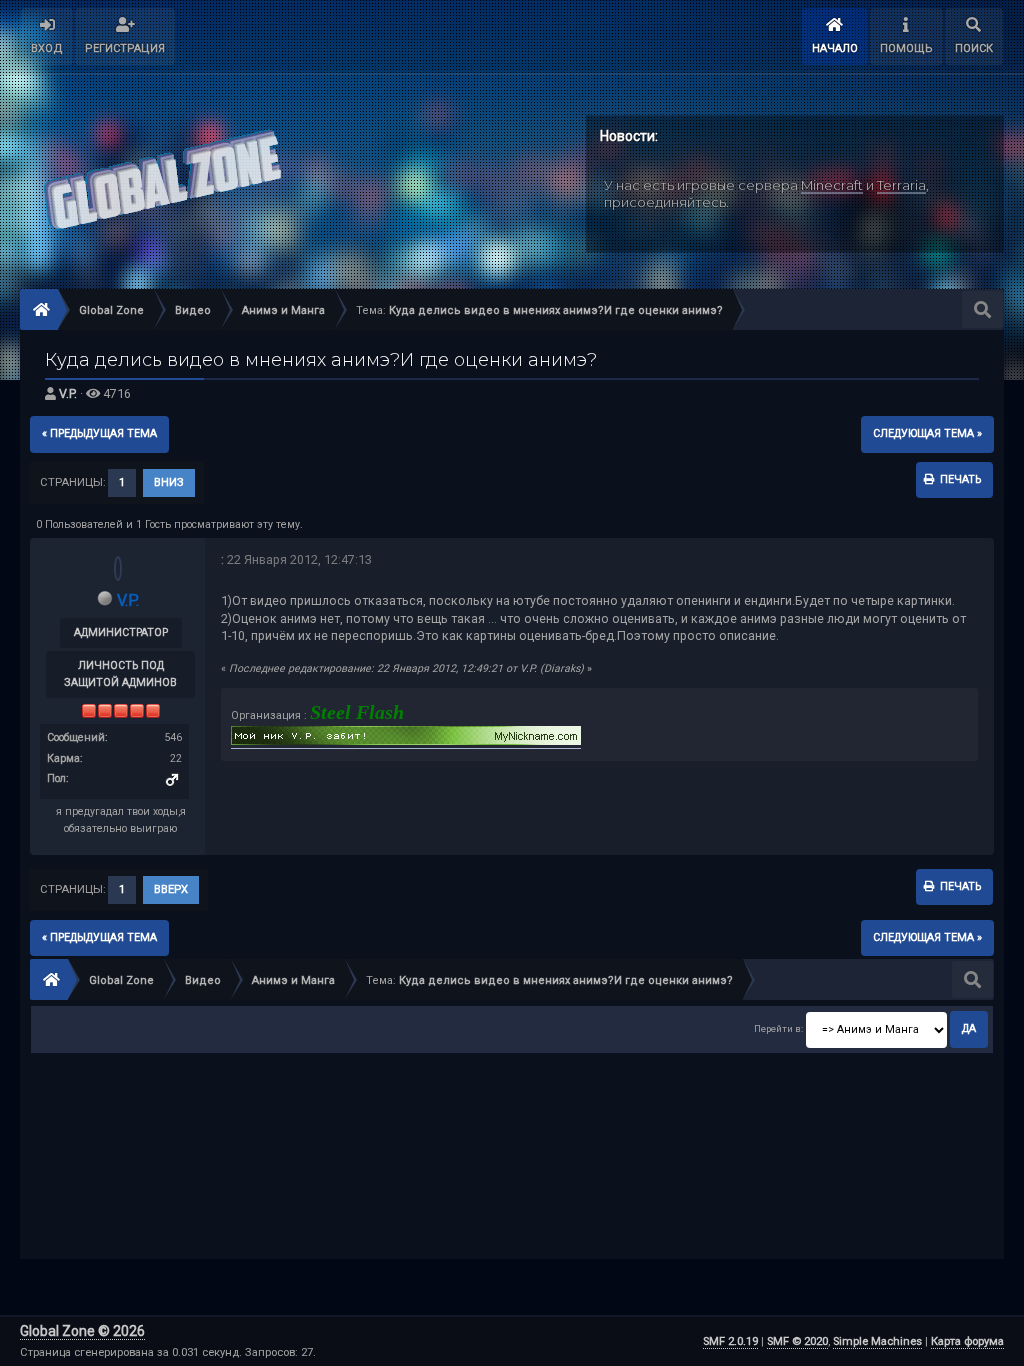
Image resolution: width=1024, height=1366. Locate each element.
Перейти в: (778, 1028)
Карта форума (967, 1341)
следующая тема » (927, 433)
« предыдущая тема (99, 433)
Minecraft (832, 185)
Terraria (901, 185)
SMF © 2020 (797, 1341)
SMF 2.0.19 (730, 1341)
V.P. (68, 393)
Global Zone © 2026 (82, 1331)
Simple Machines (877, 1341)
